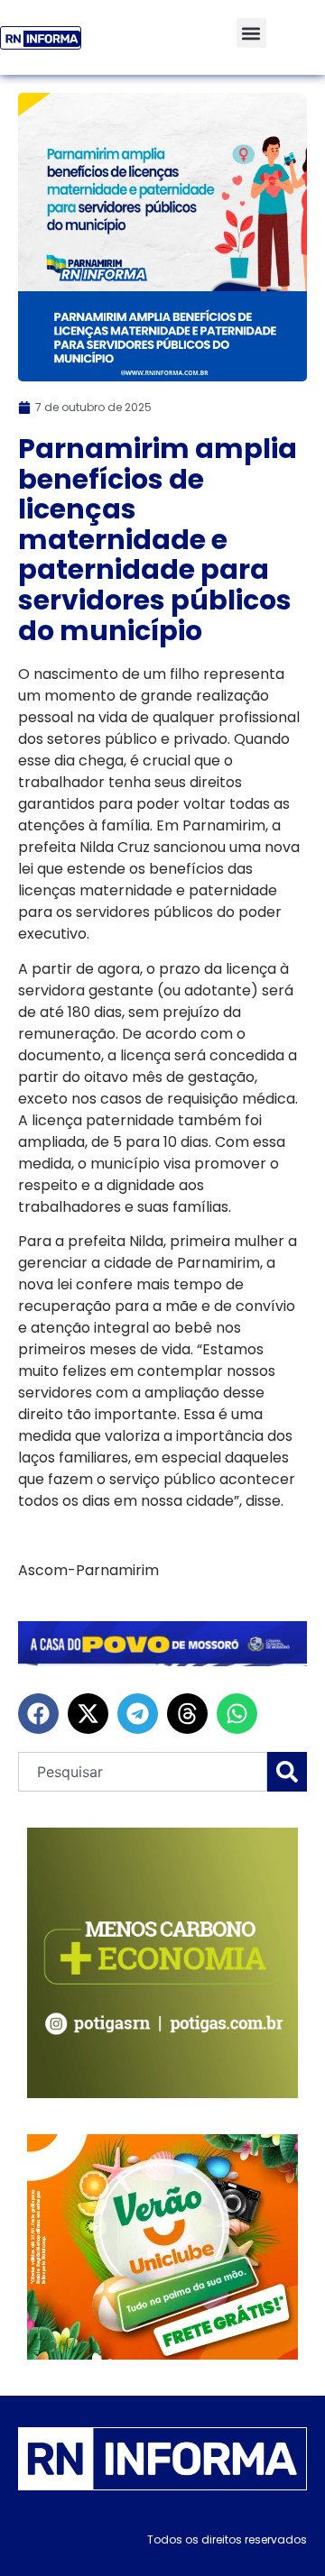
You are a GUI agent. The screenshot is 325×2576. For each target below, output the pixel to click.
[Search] (287, 1772)
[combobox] (143, 1772)
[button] (251, 33)
